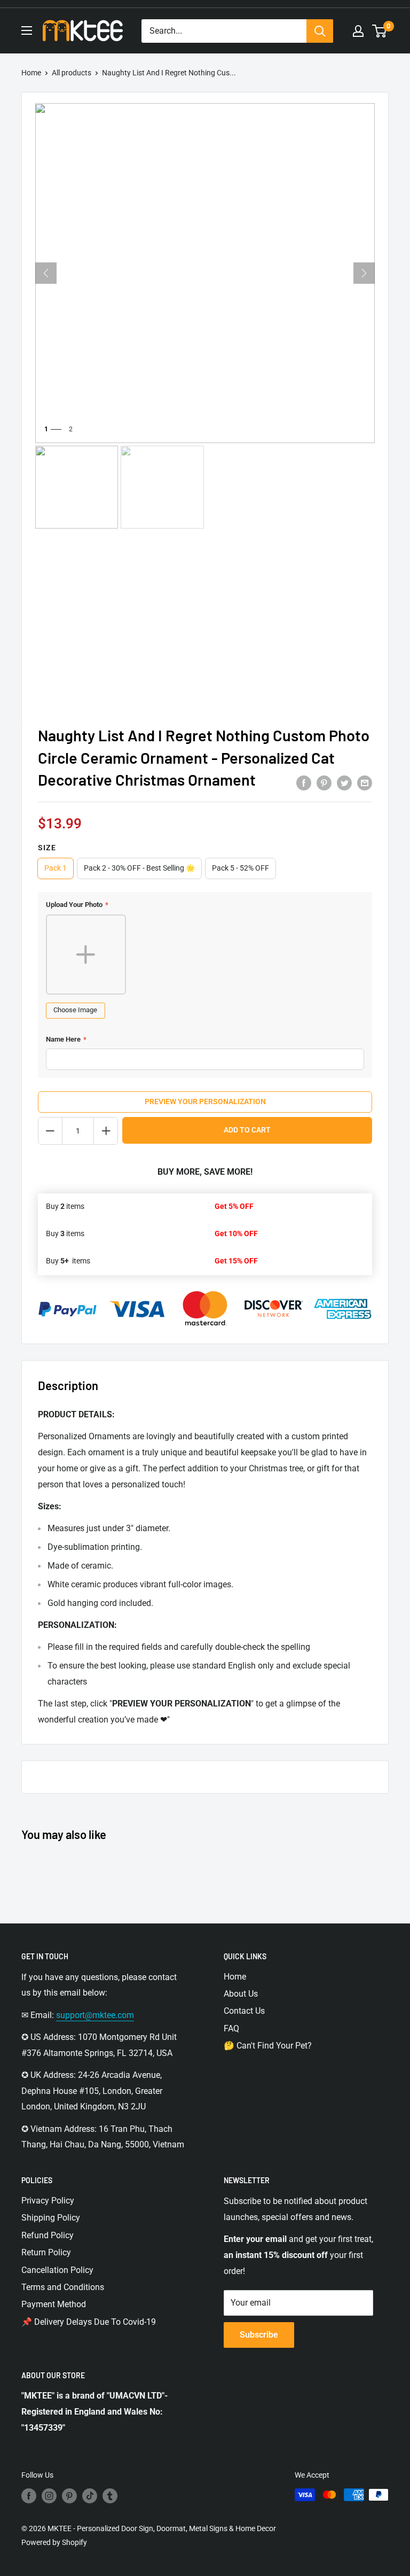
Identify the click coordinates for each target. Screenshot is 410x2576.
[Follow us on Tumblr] (110, 2496)
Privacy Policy (48, 2201)
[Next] (364, 273)
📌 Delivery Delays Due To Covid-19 (89, 2322)
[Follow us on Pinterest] (69, 2496)
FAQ (231, 2028)
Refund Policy (48, 2235)
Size (47, 848)
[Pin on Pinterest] (324, 783)
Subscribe (259, 2335)
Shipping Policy (51, 2218)
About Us (241, 1994)
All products (72, 73)
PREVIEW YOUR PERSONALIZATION (205, 1101)
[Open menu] (27, 30)
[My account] (358, 31)
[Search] (320, 31)
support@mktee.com (95, 2015)
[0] (380, 31)
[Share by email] (365, 783)
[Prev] (46, 273)
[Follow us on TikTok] (90, 2496)
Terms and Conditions (63, 2287)
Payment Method (54, 2304)
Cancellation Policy (57, 2270)
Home (31, 73)
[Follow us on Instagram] (49, 2496)
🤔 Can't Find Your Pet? (268, 2046)
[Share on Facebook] (304, 783)
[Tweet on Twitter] (344, 783)
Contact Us (244, 2011)
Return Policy (46, 2252)
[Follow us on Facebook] (29, 2496)
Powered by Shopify (54, 2542)
